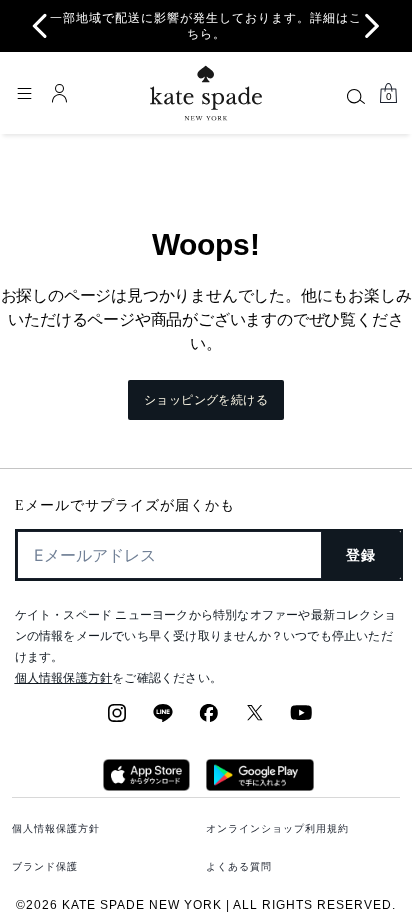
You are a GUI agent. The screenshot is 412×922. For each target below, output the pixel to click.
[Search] (356, 96)
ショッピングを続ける (206, 400)
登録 (361, 555)
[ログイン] (60, 93)
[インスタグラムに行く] (117, 719)
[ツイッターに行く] (255, 719)
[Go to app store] (146, 785)
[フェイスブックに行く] (209, 719)
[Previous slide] (40, 26)
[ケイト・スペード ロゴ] (206, 93)
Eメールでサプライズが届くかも (125, 505)
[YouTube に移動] (301, 719)
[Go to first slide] (372, 26)
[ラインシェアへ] (163, 719)
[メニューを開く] (24, 93)
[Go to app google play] (260, 785)
